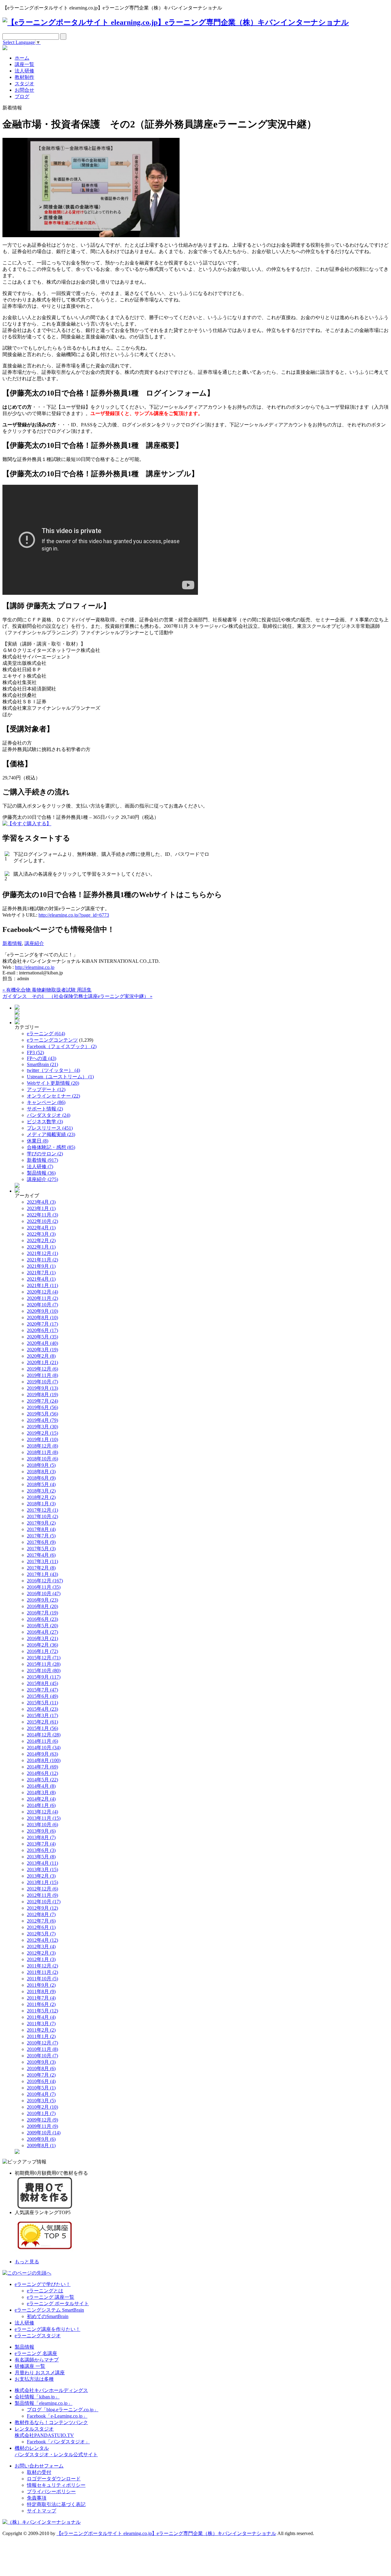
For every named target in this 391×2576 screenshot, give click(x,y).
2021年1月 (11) (42, 1285)
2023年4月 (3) (41, 1202)
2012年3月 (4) (41, 1947)
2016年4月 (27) (42, 1632)
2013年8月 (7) (41, 1837)
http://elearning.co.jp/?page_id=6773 (74, 915)
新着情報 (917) (42, 1160)
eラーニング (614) (46, 1034)
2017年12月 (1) (42, 1510)
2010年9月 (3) (41, 2062)
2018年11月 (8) (42, 1452)
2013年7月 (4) (41, 1844)
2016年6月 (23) (42, 1619)
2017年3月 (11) (42, 1561)
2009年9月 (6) (41, 2139)
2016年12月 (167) (45, 1581)
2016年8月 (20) (42, 1606)
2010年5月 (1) (41, 2088)
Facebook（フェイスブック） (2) (62, 1046)
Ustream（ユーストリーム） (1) (60, 1077)
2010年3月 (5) (41, 2101)
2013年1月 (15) (42, 1882)
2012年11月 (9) (42, 1895)
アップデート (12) (46, 1089)
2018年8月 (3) (41, 1472)
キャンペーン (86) (46, 1102)
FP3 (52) (35, 1052)
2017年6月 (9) (41, 1542)
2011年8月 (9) (41, 1991)
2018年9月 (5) (41, 1465)
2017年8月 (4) (41, 1529)
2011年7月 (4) (41, 1998)
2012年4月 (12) (42, 1940)
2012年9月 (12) (42, 1908)
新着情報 (12, 943)
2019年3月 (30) (42, 1427)
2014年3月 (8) (41, 1792)
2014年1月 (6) (41, 1805)
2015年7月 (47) (42, 1690)
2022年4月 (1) (41, 1228)
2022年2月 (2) (41, 1240)
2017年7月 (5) (41, 1536)
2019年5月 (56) (42, 1414)
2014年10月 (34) (44, 1748)
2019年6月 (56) (42, 1407)
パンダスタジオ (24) (49, 1115)
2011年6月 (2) (41, 2004)
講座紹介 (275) (42, 1179)
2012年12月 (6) (42, 1889)
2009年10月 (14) (44, 2133)
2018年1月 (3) (41, 1504)
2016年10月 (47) (44, 1593)
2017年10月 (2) (42, 1516)
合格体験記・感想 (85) (51, 1147)
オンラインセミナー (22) (53, 1096)
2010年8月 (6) (41, 2068)
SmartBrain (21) (42, 1064)
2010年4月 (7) (41, 2094)
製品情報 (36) (41, 1173)
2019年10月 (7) (42, 1382)
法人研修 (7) (40, 1167)
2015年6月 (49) (42, 1696)
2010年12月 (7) (42, 2043)
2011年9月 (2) (41, 1985)
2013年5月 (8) (41, 1857)
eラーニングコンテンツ (52, 1040)
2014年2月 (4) (41, 1799)
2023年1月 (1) (41, 1208)
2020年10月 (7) (42, 1305)
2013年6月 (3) (41, 1850)
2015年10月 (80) (44, 1671)
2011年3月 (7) (41, 2024)
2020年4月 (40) (42, 1343)
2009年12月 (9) (42, 2120)
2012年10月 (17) (44, 1902)
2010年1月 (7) (41, 2113)
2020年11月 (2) (42, 1298)
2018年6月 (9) (41, 1478)
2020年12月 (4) (42, 1292)
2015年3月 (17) (42, 1715)
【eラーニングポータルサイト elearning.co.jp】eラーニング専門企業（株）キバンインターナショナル (166, 2533)
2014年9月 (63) (42, 1754)
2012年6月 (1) (41, 1927)
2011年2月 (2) (41, 2030)
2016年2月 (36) (42, 1645)
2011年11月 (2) (42, 1972)
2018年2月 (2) (41, 1497)
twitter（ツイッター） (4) (53, 1070)
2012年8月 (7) (41, 1914)
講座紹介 (34, 943)
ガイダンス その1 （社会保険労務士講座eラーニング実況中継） (77, 996)
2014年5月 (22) (42, 1780)
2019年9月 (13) (42, 1388)
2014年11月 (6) (42, 1741)
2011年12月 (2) (42, 1966)
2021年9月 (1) (41, 1266)
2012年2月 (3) (41, 1953)
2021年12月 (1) (42, 1253)
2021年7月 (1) (41, 1273)
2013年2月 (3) (41, 1876)
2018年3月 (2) (41, 1491)
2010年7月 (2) (41, 2075)
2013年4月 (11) (42, 1863)
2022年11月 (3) (42, 1215)
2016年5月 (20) (42, 1626)
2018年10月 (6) (42, 1459)
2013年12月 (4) (42, 1812)
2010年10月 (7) (42, 2056)
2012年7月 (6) (41, 1921)
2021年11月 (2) (42, 1260)
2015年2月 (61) (42, 1722)
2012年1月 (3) (41, 1959)
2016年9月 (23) (42, 1600)
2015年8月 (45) (42, 1683)
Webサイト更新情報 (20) (53, 1083)
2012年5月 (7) (41, 1934)
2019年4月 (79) (42, 1420)
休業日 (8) (38, 1141)
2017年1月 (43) (42, 1574)
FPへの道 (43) (42, 1058)
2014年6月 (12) (42, 1773)
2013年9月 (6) (41, 1831)
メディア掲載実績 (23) (51, 1134)
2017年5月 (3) (41, 1549)
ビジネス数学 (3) (45, 1122)
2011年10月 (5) (42, 1979)
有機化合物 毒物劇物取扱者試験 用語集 (47, 990)
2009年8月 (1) (41, 2145)
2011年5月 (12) (42, 2011)
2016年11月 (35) (44, 1587)
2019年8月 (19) (42, 1395)
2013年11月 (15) (44, 1818)
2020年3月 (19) (42, 1350)
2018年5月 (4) (41, 1484)
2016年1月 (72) (42, 1651)
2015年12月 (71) (44, 1658)
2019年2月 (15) (42, 1433)
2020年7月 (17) (42, 1324)
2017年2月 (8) (41, 1568)
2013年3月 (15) (42, 1869)
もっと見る (27, 2262)
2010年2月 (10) (42, 2107)
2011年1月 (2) (41, 2036)
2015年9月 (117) (44, 1677)
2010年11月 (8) (42, 2049)
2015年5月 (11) (42, 1703)
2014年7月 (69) (42, 1767)
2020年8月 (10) (42, 1317)
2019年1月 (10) (42, 1439)
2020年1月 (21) (42, 1362)
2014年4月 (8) (41, 1786)
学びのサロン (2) (45, 1154)
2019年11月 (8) (42, 1375)
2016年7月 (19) (42, 1613)
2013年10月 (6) (42, 1825)
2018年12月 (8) (42, 1446)
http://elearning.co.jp (35, 967)
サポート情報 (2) (45, 1109)
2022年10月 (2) (42, 1221)
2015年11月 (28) (44, 1664)
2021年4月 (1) (41, 1279)
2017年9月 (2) (41, 1523)
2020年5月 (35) (42, 1337)
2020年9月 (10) (42, 1311)
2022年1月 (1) (41, 1247)
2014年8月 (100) (44, 1760)
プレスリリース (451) (50, 1128)
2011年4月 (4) (41, 2017)
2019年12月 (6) (42, 1369)
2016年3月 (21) (42, 1638)
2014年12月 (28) (44, 1735)
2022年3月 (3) (41, 1234)
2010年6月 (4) (41, 2081)
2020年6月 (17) (42, 1330)
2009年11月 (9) (42, 2126)
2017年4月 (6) (41, 1555)
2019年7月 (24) (42, 1401)
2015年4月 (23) (42, 1709)
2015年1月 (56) (42, 1728)
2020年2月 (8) (41, 1356)
